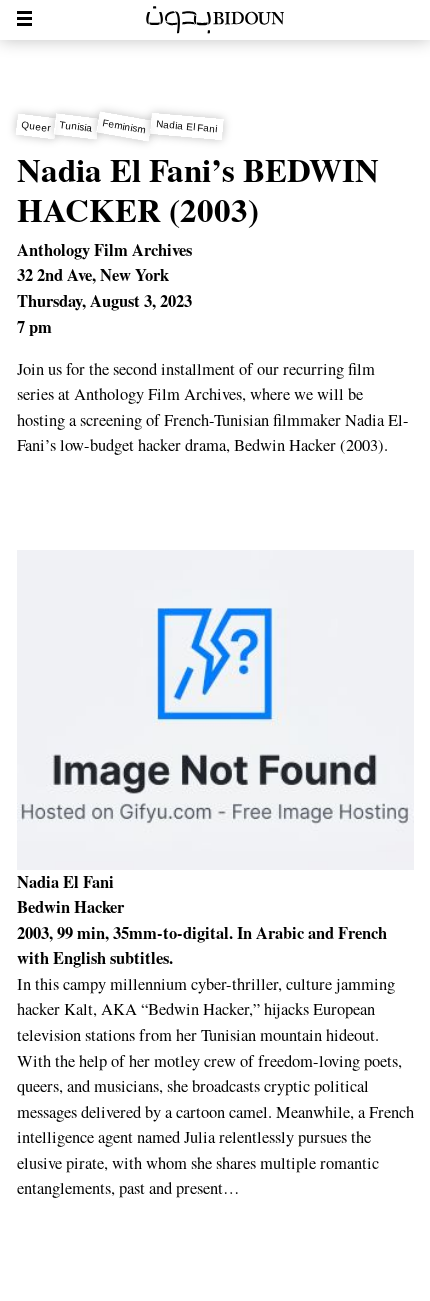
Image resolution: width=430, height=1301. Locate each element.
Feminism (124, 126)
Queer (36, 126)
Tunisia (77, 126)
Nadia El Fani (187, 126)
